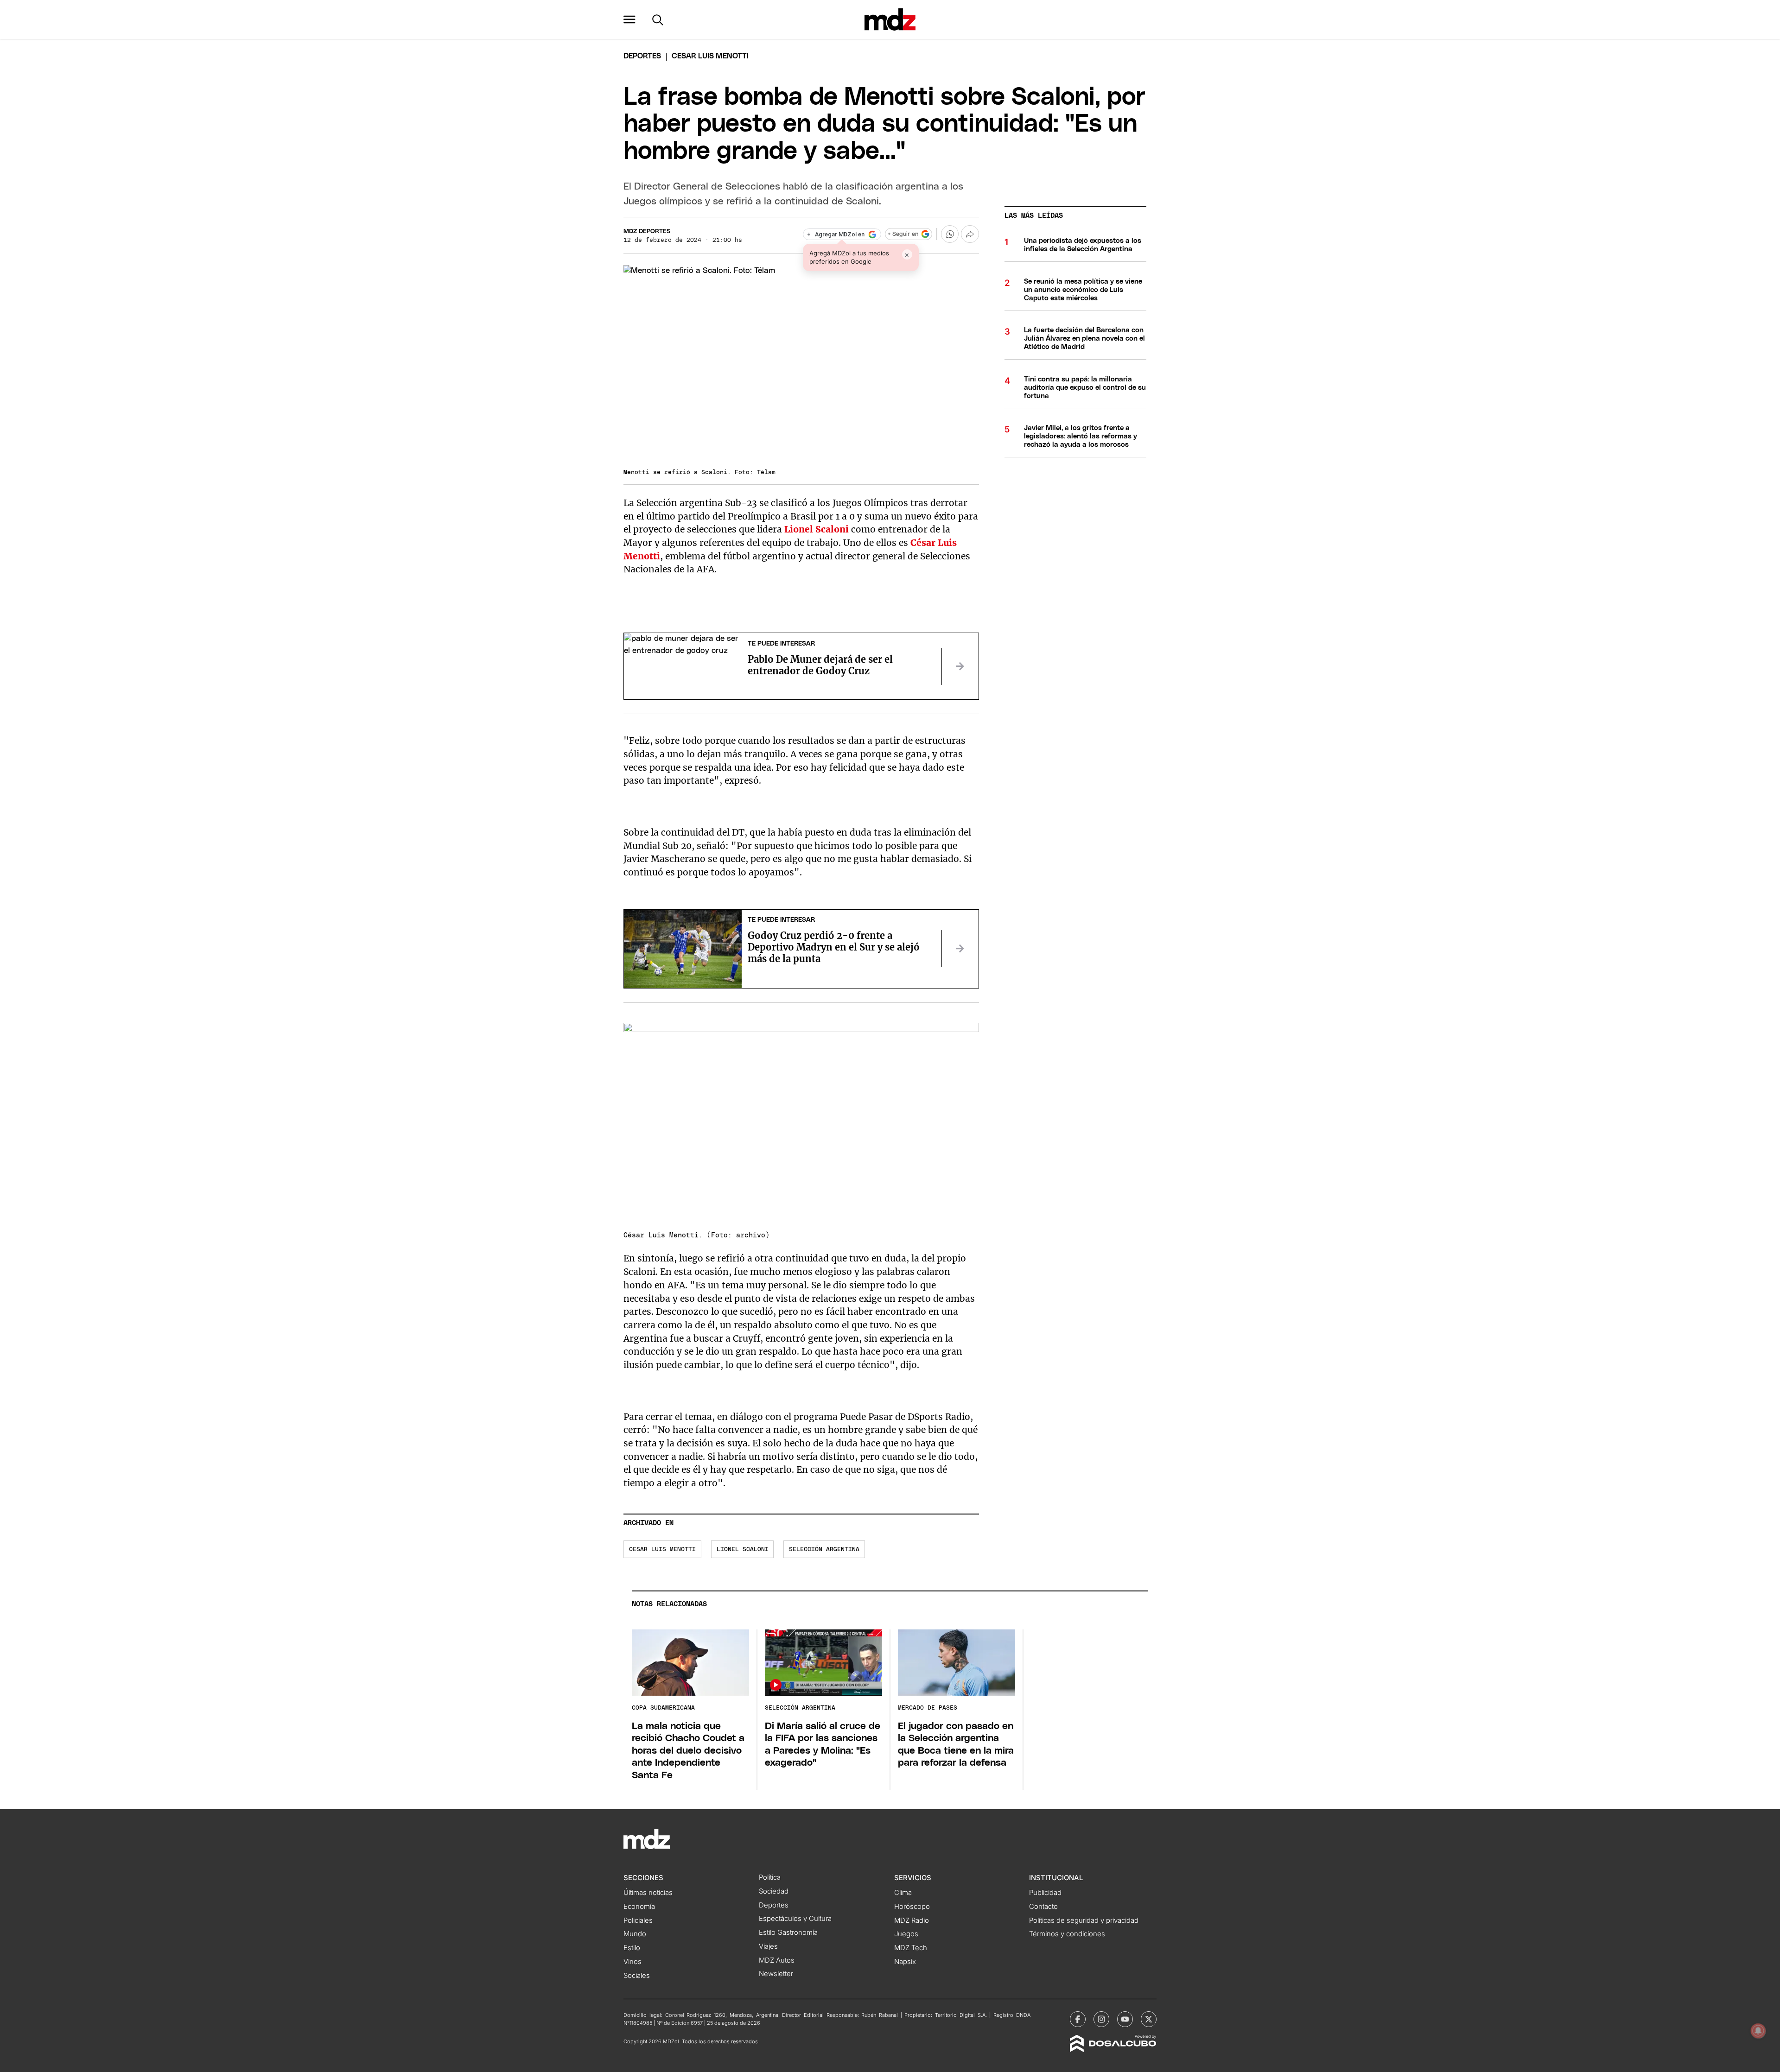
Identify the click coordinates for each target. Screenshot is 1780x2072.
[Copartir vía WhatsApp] (950, 234)
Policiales (638, 1920)
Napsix (905, 1962)
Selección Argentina (824, 1549)
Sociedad (774, 1891)
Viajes (768, 1946)
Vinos (633, 1962)
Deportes (642, 56)
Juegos (906, 1934)
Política (770, 1877)
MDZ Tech (911, 1948)
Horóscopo (912, 1907)
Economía (639, 1907)
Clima (903, 1893)
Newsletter (776, 1974)
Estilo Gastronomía (788, 1933)
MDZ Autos (777, 1960)
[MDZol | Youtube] (1125, 2019)
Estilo (632, 1948)
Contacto (1043, 1907)
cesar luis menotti (662, 1549)
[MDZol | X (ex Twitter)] (1149, 2019)
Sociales (637, 1976)
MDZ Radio (912, 1920)
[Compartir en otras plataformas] (970, 234)
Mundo (635, 1934)
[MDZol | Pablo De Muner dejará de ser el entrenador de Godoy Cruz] (960, 666)
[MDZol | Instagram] (1101, 2019)
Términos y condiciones (1067, 1934)
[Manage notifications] (1758, 2031)
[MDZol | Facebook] (1078, 2019)
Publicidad (1045, 1893)
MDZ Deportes (647, 231)
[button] (629, 19)
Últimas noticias (648, 1893)
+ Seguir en (903, 234)
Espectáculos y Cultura (795, 1919)
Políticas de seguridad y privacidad (1084, 1920)
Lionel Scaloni (743, 1549)
